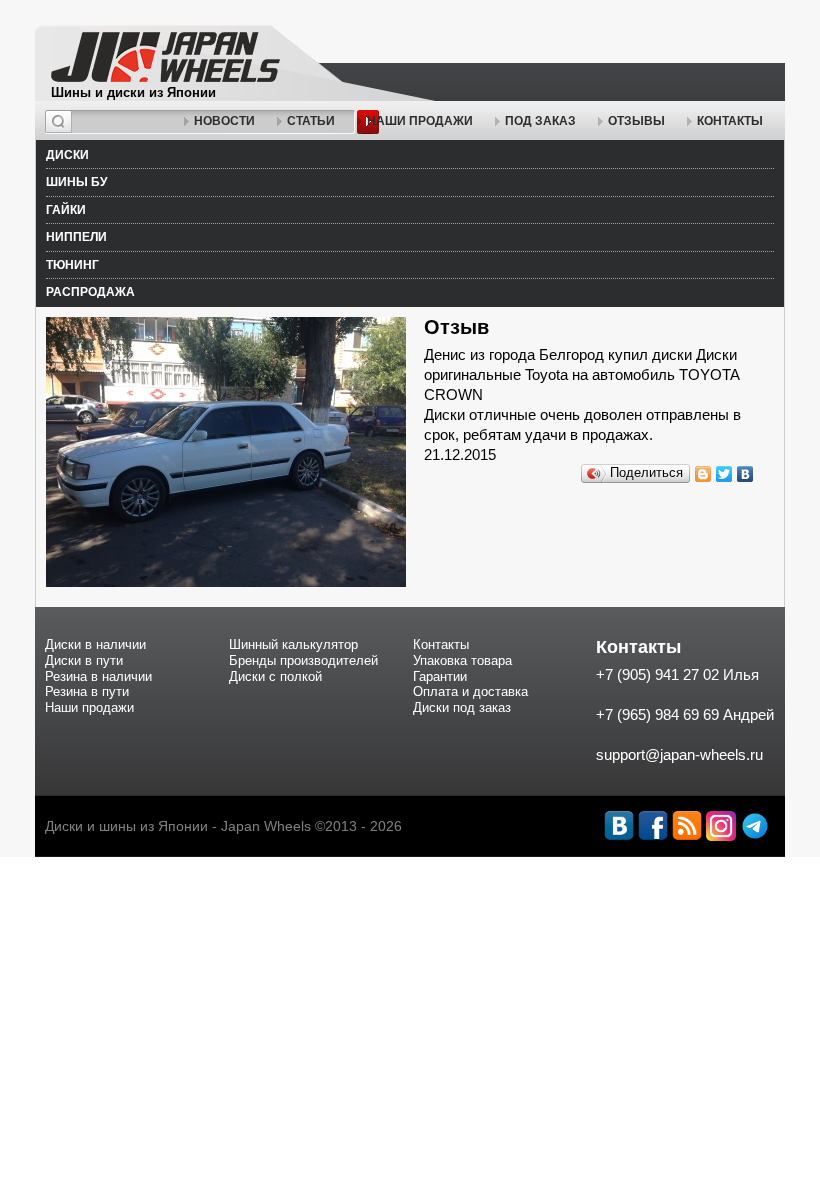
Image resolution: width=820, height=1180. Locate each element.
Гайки (66, 210)
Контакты (730, 121)
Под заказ (540, 121)
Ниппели (76, 237)
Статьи (311, 121)
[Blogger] (703, 474)
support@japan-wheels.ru (679, 754)
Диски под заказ (462, 707)
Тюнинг (72, 265)
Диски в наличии (95, 644)
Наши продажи (420, 121)
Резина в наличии (98, 676)
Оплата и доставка (470, 691)
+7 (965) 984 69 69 (657, 714)
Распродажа (90, 292)
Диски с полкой (275, 676)
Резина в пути (87, 691)
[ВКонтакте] (745, 474)
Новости (224, 121)
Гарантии (440, 676)
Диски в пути (84, 660)
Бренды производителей (303, 660)
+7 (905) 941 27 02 (657, 674)
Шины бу (76, 182)
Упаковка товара (462, 660)
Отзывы (636, 121)
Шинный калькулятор (293, 644)
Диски (67, 155)
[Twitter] (724, 474)
